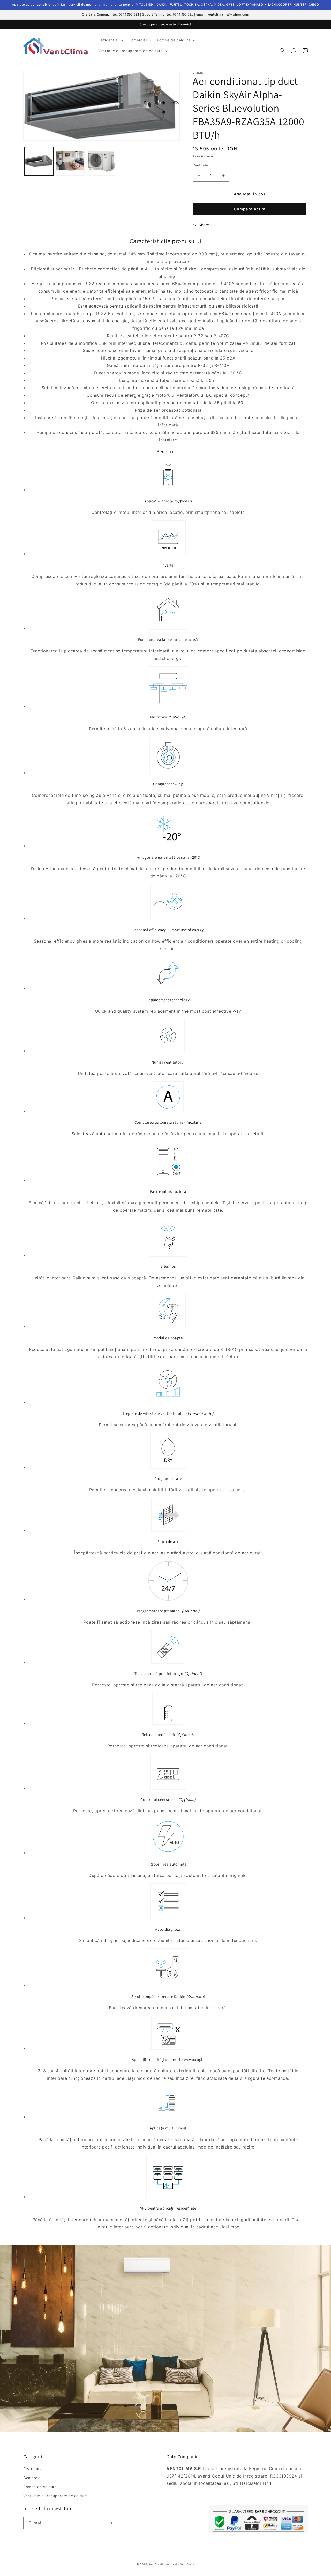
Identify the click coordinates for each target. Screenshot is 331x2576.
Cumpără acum (250, 209)
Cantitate (201, 165)
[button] (110, 40)
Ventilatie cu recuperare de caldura (56, 2496)
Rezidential (33, 2469)
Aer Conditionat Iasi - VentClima (172, 2564)
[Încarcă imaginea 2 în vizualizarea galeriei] (70, 161)
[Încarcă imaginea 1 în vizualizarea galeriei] (39, 161)
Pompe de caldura (40, 2487)
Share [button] (204, 225)
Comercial (32, 2478)
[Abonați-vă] (110, 2523)
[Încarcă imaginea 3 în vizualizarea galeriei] (101, 161)
